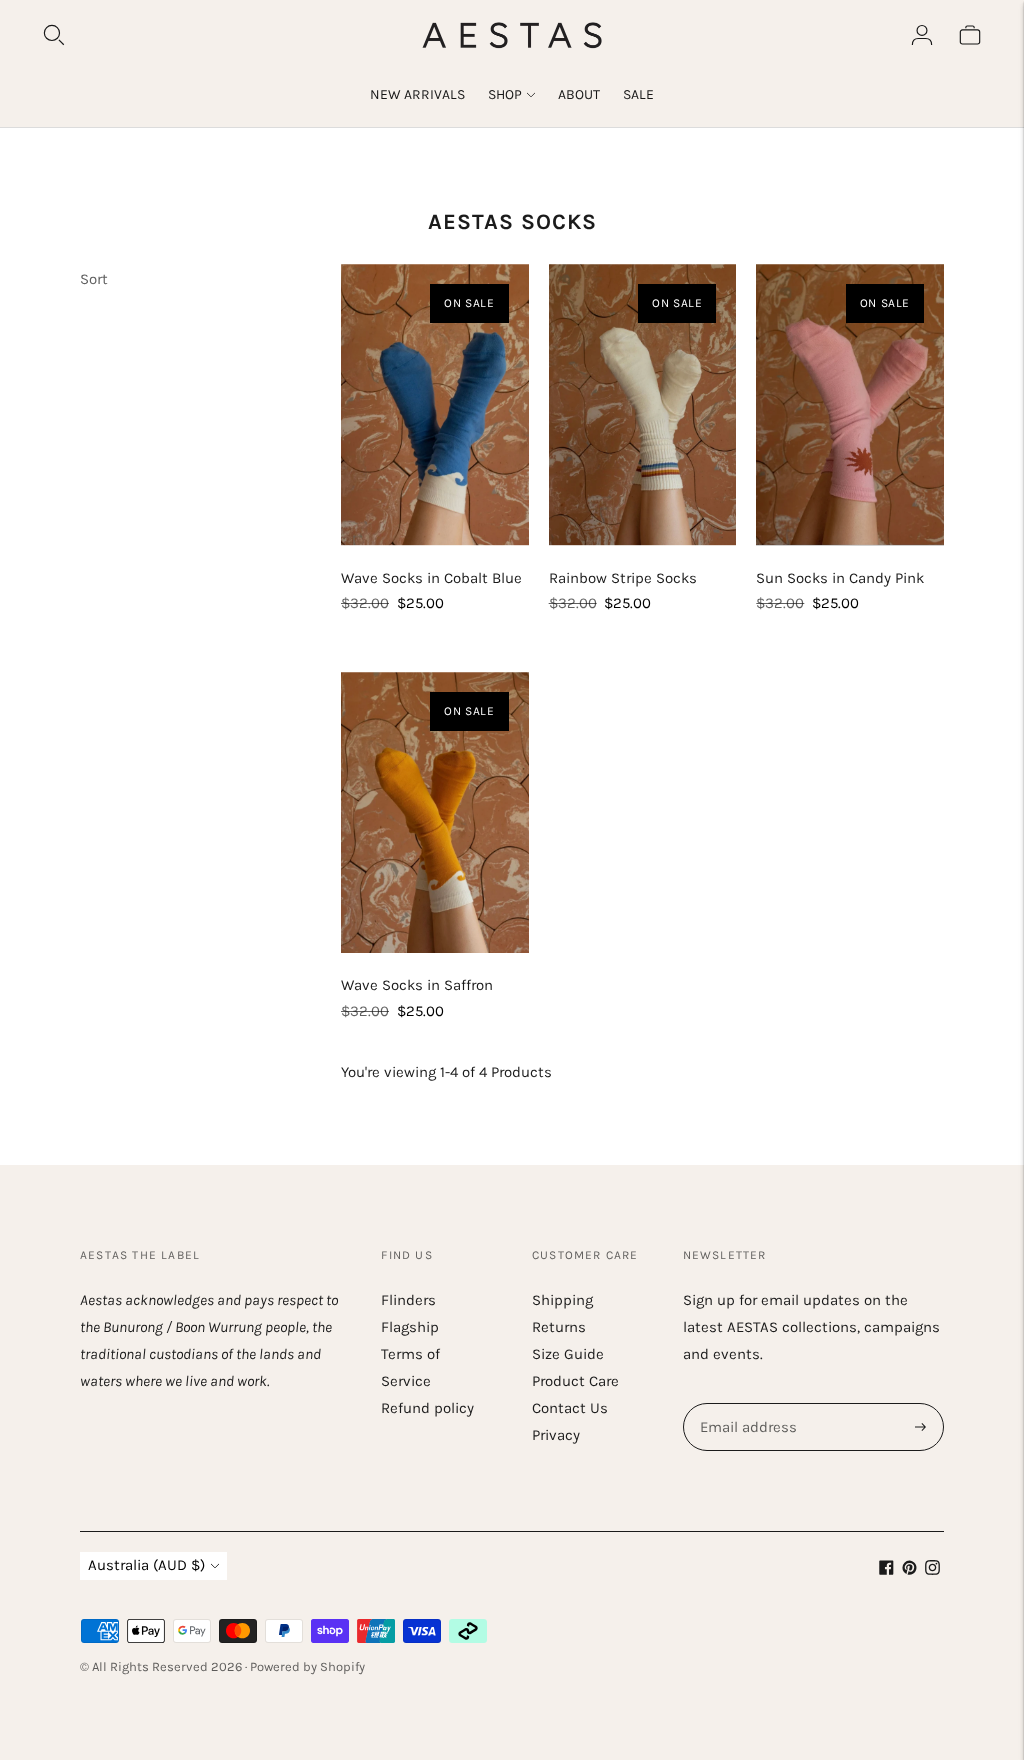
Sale (638, 94)
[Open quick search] (54, 35)
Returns (559, 1327)
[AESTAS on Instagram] (932, 1570)
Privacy (556, 1435)
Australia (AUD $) (146, 1565)
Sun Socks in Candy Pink (840, 578)
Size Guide (568, 1354)
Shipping (562, 1300)
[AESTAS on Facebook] (886, 1570)
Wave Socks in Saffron (417, 985)
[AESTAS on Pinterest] (909, 1570)
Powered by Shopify (307, 1666)
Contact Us (570, 1408)
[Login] (922, 35)
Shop (505, 94)
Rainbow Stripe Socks (623, 578)
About (579, 94)
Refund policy (427, 1408)
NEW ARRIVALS (417, 94)
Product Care (575, 1381)
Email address (746, 1403)
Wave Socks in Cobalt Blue (431, 578)
